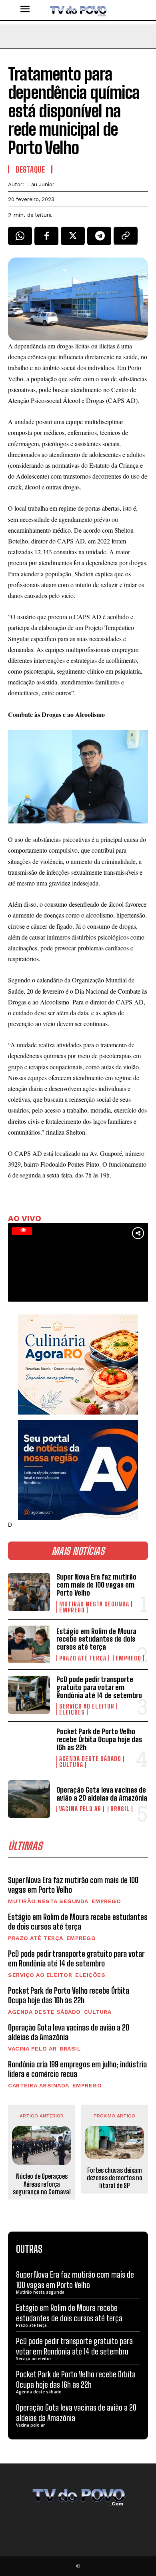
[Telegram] (99, 239)
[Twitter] (73, 239)
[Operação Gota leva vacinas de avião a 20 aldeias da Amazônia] (29, 1799)
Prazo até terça (83, 1658)
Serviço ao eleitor (87, 1706)
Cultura (71, 1765)
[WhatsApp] (20, 239)
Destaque (30, 169)
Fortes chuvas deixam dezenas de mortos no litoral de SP (115, 2178)
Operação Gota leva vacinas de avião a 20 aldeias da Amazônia (102, 1794)
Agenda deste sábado (90, 1759)
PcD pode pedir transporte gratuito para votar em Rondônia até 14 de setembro (99, 1687)
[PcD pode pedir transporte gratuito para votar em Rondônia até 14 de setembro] (29, 1695)
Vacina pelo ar (80, 1809)
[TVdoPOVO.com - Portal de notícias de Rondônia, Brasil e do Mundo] (78, 10)
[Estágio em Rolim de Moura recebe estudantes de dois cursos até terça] (29, 1645)
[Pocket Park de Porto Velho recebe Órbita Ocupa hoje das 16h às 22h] (29, 1747)
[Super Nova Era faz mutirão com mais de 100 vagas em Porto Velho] (29, 1592)
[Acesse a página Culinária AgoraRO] (78, 1364)
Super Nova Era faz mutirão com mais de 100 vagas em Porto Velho (96, 1585)
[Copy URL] (126, 239)
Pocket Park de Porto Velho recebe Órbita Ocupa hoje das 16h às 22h (99, 1739)
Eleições (72, 1712)
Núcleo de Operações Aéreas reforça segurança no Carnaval (42, 2184)
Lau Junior (41, 184)
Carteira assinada (39, 2085)
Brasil (120, 1809)
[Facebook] (46, 239)
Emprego (72, 1610)
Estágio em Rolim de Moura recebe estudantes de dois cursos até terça (96, 1639)
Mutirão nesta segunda (94, 1604)
